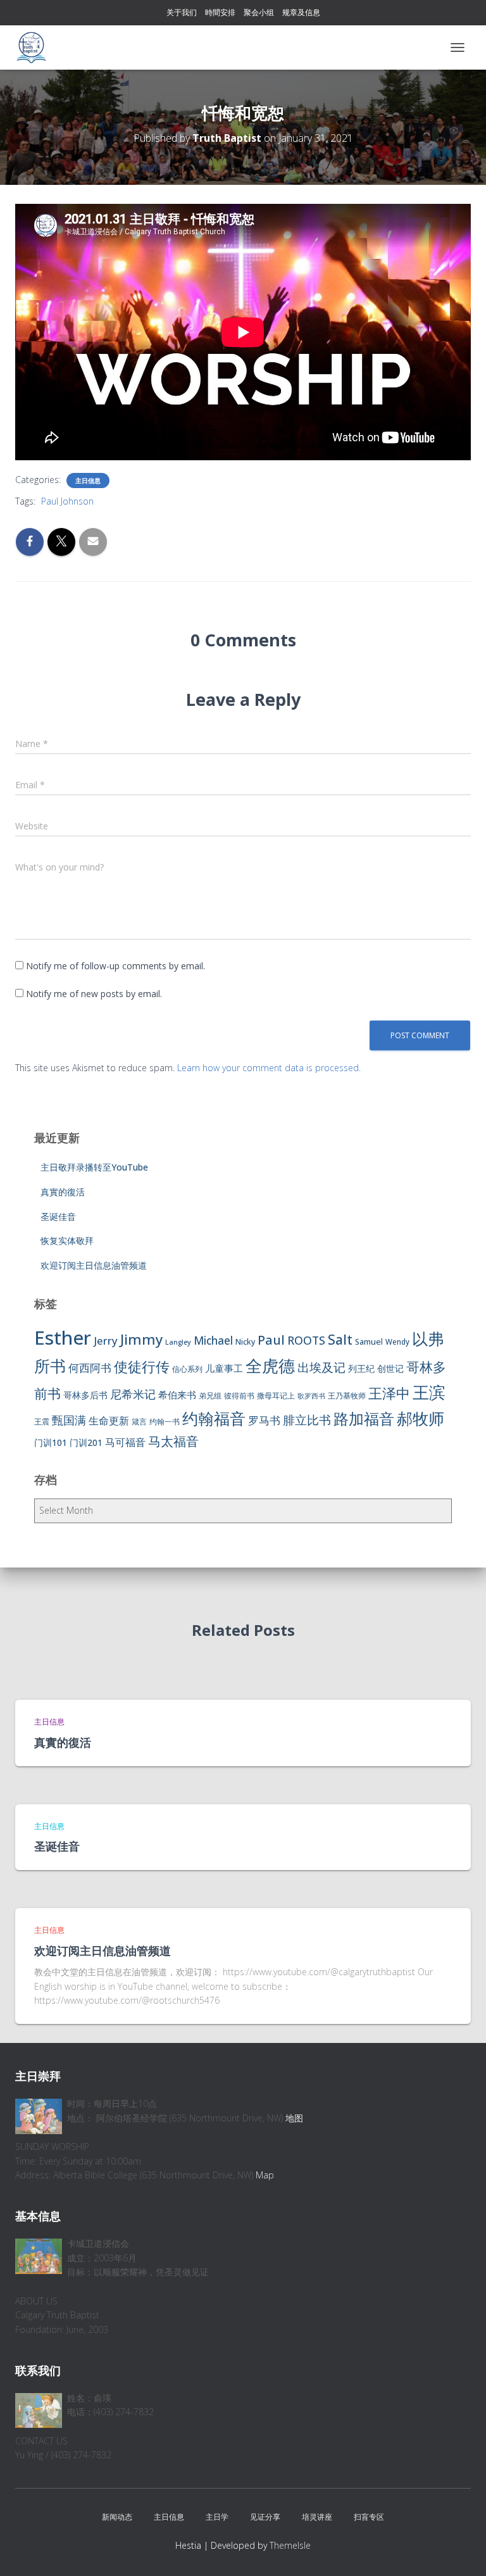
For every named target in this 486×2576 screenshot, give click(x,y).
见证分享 (265, 2517)
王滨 (429, 1392)
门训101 (51, 1442)
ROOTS (306, 1340)
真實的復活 (63, 1192)
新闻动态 (117, 2517)
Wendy (397, 1342)
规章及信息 (301, 12)
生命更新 (109, 1421)
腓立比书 (307, 1420)
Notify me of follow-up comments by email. (115, 966)
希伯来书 (177, 1395)
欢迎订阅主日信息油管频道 (94, 1265)
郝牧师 (421, 1418)
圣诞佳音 (58, 1216)
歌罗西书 (311, 1396)
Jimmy (141, 1339)
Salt (340, 1339)
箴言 (139, 1422)
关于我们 (182, 12)
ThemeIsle (290, 2545)
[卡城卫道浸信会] (36, 47)
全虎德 (270, 1366)
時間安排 (220, 12)
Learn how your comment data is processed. (269, 1068)
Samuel (369, 1342)
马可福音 (125, 1442)
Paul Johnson (67, 501)
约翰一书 (165, 1422)
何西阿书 (90, 1368)
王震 (42, 1422)
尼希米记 (133, 1394)
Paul (271, 1340)
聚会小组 (259, 12)
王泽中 (389, 1393)
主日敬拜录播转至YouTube (94, 1167)
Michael (213, 1341)
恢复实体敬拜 (67, 1241)
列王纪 (361, 1368)
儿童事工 (224, 1368)
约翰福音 (214, 1418)
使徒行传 (142, 1367)
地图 (294, 2118)
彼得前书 (239, 1396)
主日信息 (88, 481)
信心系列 (187, 1369)
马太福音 (173, 1441)
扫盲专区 (369, 2517)
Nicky (245, 1342)
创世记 (390, 1368)
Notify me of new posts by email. (94, 994)
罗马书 (264, 1420)
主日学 (217, 2517)
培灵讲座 (317, 2517)
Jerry (106, 1341)
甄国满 (69, 1420)
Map (265, 2175)
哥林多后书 (85, 1395)
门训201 (86, 1442)
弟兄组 (210, 1396)
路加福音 (364, 1419)
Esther (63, 1338)
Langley (178, 1342)
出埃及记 (321, 1367)
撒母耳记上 (276, 1396)
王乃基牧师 (347, 1396)
